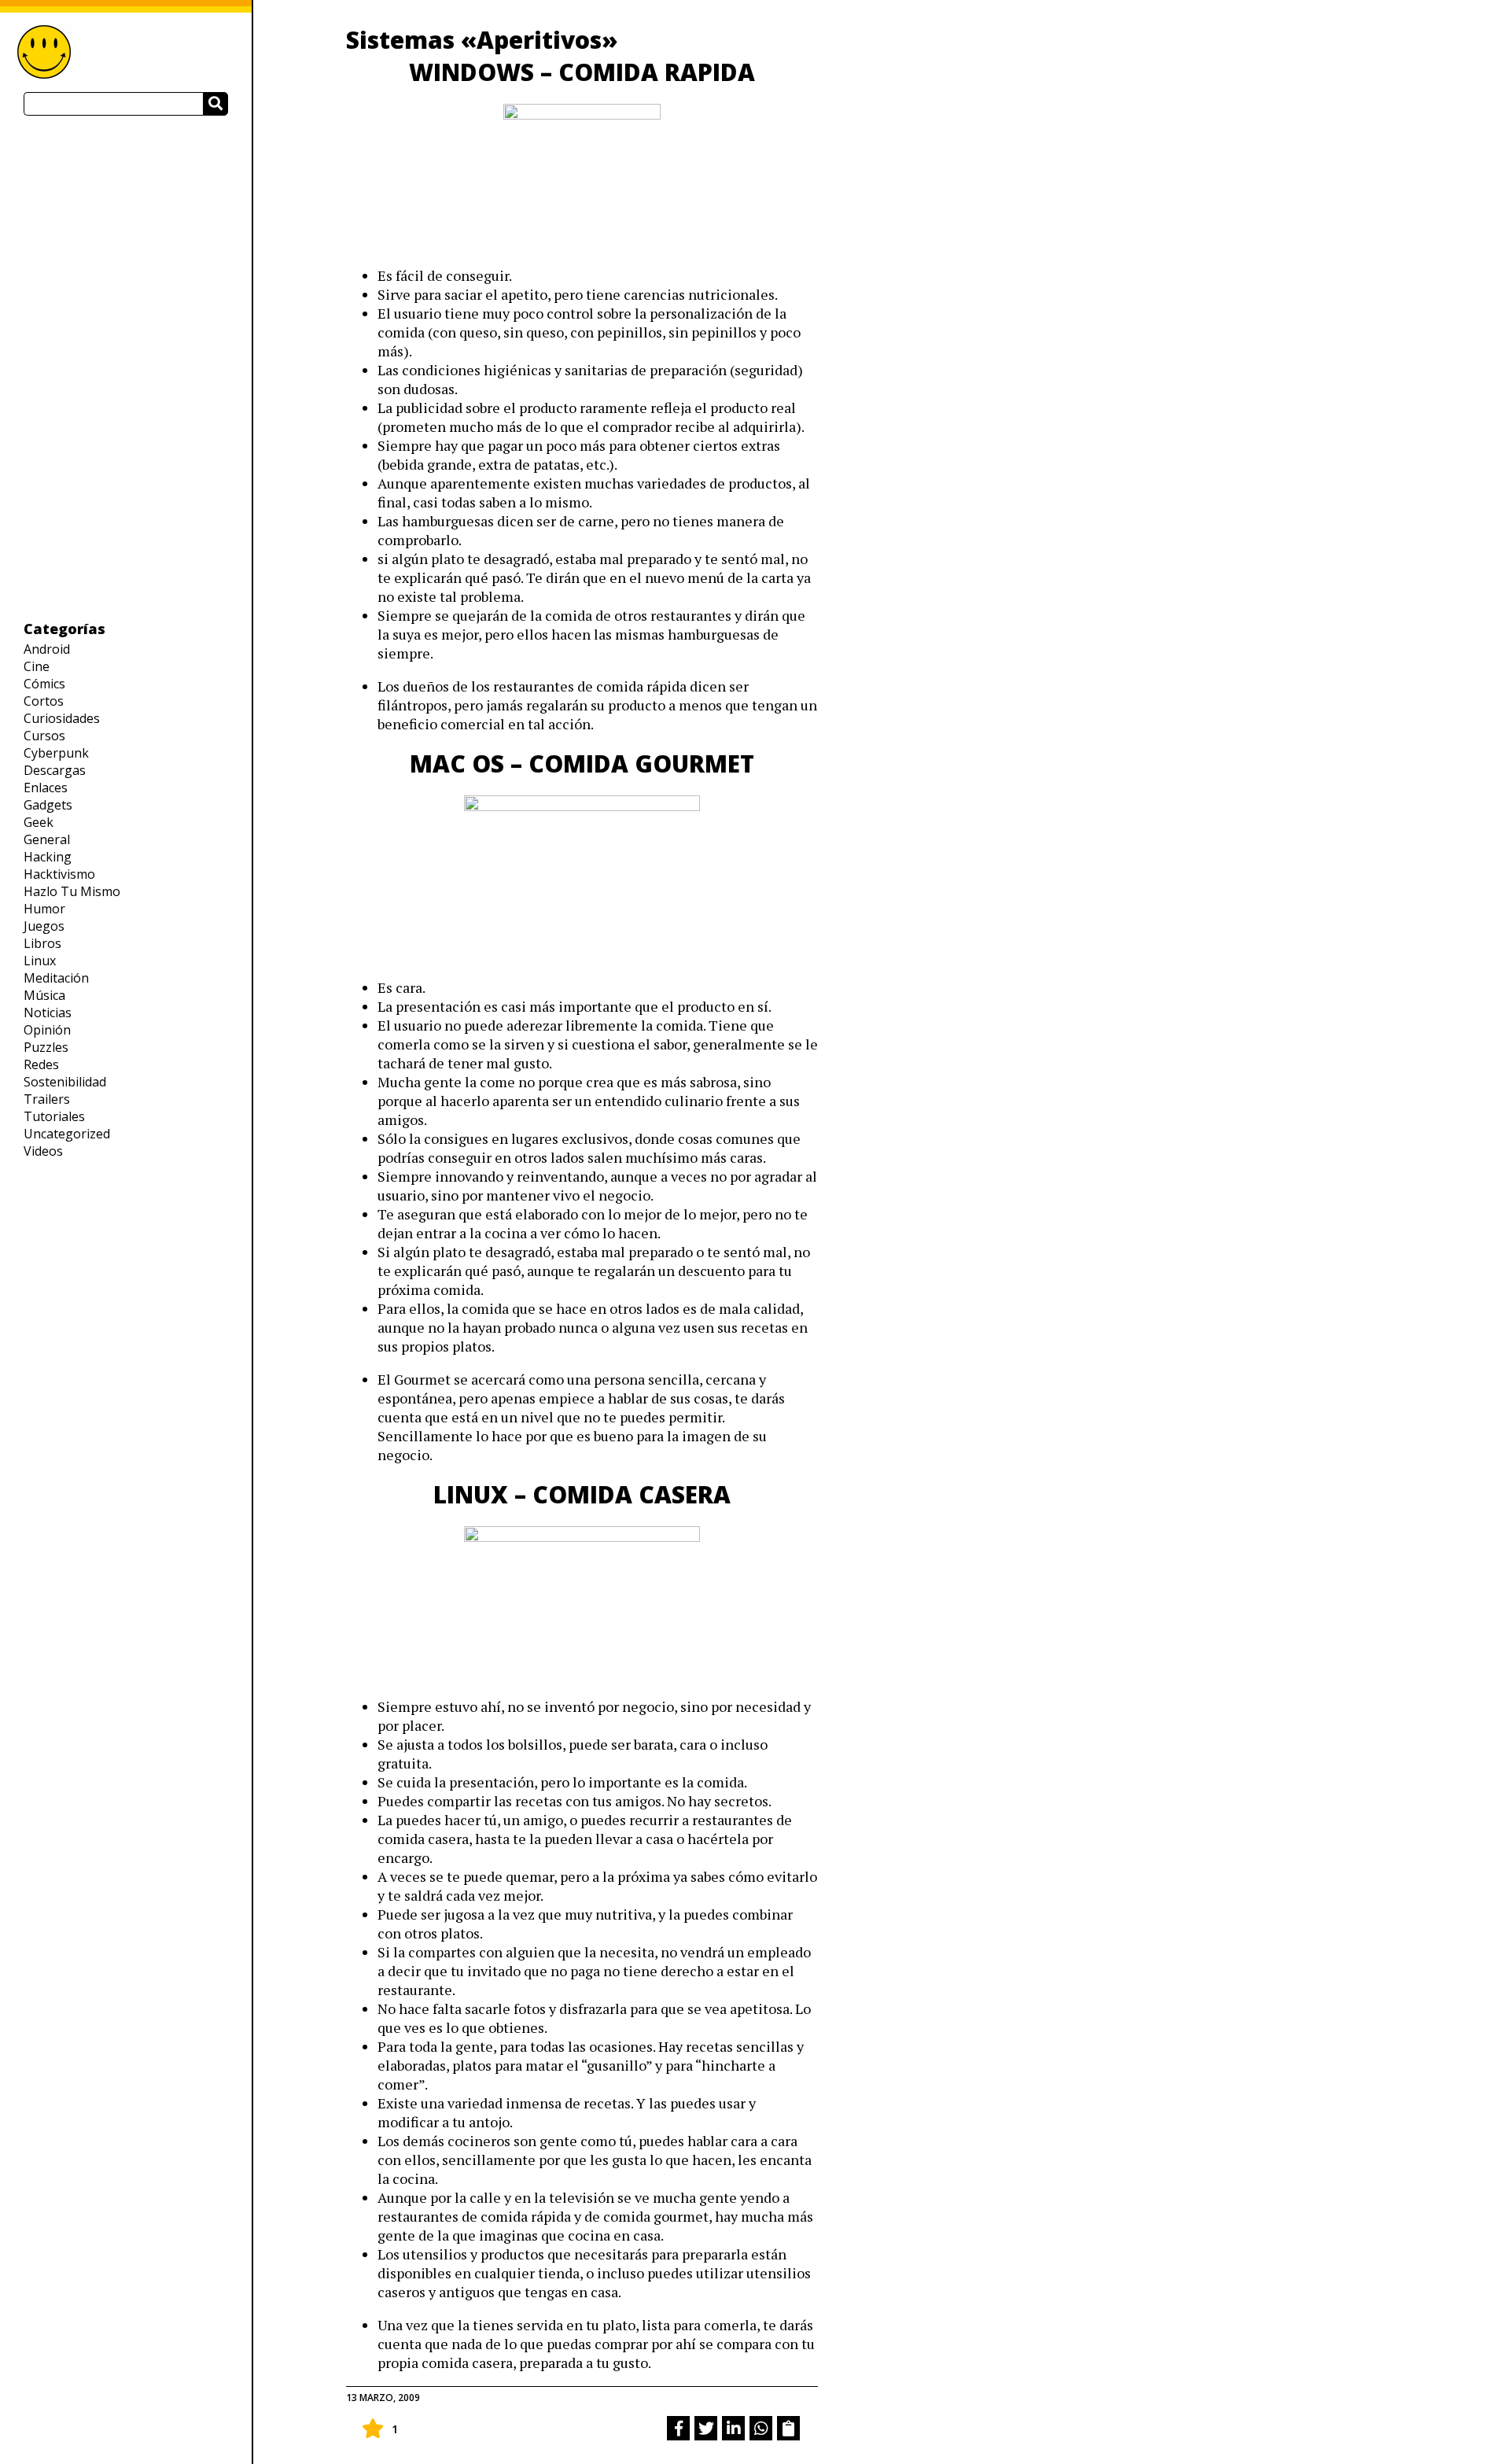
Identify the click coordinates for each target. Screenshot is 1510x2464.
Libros (42, 943)
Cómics (44, 684)
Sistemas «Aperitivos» (482, 40)
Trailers (47, 1099)
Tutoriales (54, 1116)
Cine (37, 666)
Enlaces (46, 788)
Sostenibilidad (65, 1082)
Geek (39, 822)
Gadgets (48, 805)
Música (44, 995)
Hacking (48, 857)
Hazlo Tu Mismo (72, 891)
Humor (44, 909)
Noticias (48, 1013)
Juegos (44, 926)
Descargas (55, 770)
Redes (41, 1064)
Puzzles (46, 1047)
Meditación (56, 978)
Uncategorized (67, 1134)
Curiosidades (62, 718)
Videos (43, 1151)
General (47, 839)
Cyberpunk (56, 753)
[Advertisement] (126, 367)
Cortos (44, 701)
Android (47, 649)
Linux (40, 961)
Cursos (44, 736)
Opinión (47, 1030)
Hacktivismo (59, 874)
